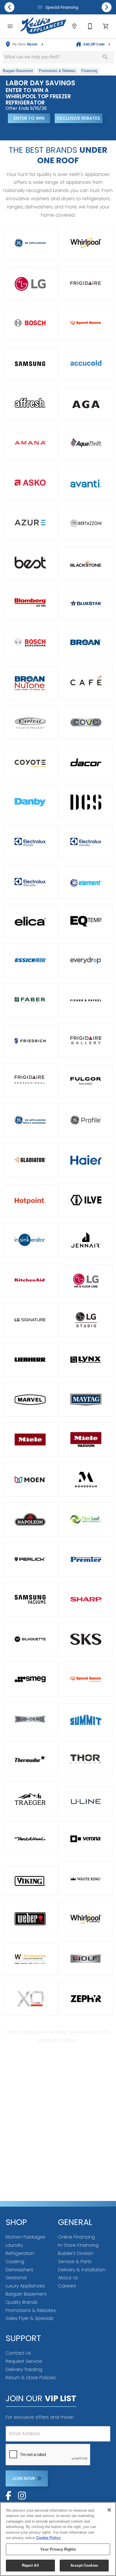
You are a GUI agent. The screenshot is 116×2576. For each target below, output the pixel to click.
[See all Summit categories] (86, 1720)
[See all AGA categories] (86, 404)
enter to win (29, 118)
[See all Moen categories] (30, 1480)
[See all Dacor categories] (86, 762)
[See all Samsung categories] (30, 364)
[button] (10, 26)
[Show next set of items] (107, 7)
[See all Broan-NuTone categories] (30, 683)
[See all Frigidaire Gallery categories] (86, 1040)
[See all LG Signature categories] (30, 1320)
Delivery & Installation (82, 2270)
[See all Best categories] (30, 563)
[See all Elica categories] (30, 921)
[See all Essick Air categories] (30, 960)
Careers (67, 2286)
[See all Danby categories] (30, 802)
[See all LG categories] (30, 284)
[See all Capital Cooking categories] (30, 722)
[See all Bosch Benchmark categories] (30, 642)
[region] (58, 2539)
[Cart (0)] (106, 26)
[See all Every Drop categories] (86, 960)
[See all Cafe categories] (86, 682)
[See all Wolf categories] (86, 1959)
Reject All (30, 2565)
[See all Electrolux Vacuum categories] (30, 882)
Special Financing (61, 7)
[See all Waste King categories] (86, 1879)
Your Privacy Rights (58, 2549)
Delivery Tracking (24, 2369)
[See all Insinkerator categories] (30, 1240)
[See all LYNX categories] (86, 1360)
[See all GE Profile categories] (86, 1120)
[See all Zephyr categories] (86, 1999)
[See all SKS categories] (86, 1639)
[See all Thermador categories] (30, 1759)
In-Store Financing (78, 2245)
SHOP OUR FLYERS (29, 131)
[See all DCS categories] (86, 802)
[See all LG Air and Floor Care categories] (86, 1281)
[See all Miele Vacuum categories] (86, 1440)
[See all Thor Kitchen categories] (86, 1759)
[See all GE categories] (30, 243)
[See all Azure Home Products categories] (30, 523)
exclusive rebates (79, 118)
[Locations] (74, 26)
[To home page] (43, 26)
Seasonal (16, 2278)
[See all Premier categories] (86, 1559)
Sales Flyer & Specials (30, 2318)
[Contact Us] (90, 26)
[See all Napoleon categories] (30, 1519)
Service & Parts (75, 2262)
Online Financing (76, 2237)
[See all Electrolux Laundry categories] (86, 842)
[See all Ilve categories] (86, 1200)
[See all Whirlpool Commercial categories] (86, 1919)
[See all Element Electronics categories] (86, 883)
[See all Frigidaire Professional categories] (30, 1080)
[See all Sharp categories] (86, 1599)
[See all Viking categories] (30, 1881)
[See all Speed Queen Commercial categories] (86, 1679)
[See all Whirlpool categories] (86, 243)
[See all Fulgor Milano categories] (86, 1081)
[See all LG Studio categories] (86, 1320)
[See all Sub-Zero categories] (30, 1719)
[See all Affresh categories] (30, 403)
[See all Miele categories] (30, 1440)
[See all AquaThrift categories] (86, 443)
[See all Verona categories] (86, 1839)
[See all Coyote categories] (30, 762)
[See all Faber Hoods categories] (30, 1000)
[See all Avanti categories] (86, 483)
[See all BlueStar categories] (86, 603)
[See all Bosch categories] (30, 323)
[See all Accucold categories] (86, 363)
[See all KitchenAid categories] (30, 1280)
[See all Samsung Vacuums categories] (30, 1599)
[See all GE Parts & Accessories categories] (30, 1120)
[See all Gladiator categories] (30, 1160)
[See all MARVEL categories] (30, 1400)
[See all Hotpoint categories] (30, 1201)
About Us (68, 2278)
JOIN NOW (23, 2478)
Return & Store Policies (31, 2378)
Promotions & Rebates (31, 2310)
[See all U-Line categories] (86, 1801)
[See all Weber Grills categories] (30, 1919)
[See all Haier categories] (86, 1160)
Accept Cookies (84, 2565)
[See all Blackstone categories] (86, 563)
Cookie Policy (48, 2538)
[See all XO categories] (30, 1999)
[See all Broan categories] (86, 642)
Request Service (24, 2361)
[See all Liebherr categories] (30, 1360)
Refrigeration (20, 2253)
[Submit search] (105, 57)
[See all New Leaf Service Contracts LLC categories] (86, 1519)
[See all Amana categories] (30, 443)
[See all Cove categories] (86, 722)
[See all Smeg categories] (30, 1679)
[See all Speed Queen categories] (86, 323)
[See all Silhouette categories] (30, 1639)
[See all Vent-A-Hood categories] (30, 1839)
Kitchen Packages (25, 2237)
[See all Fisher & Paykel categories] (86, 1000)
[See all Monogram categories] (86, 1480)
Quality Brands (22, 2302)
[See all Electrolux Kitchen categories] (30, 842)
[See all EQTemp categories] (86, 921)
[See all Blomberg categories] (30, 602)
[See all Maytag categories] (86, 1400)
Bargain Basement (26, 2294)
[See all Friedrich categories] (30, 1041)
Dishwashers (19, 2270)
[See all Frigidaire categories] (86, 283)
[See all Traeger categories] (30, 1799)
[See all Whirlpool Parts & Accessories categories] (30, 1959)
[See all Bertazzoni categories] (86, 523)
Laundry (14, 2245)
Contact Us (18, 2353)
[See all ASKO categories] (30, 483)
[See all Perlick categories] (30, 1559)
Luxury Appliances (25, 2286)
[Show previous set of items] (9, 7)
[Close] (109, 2510)
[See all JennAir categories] (86, 1240)
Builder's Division (76, 2253)
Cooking (15, 2262)
